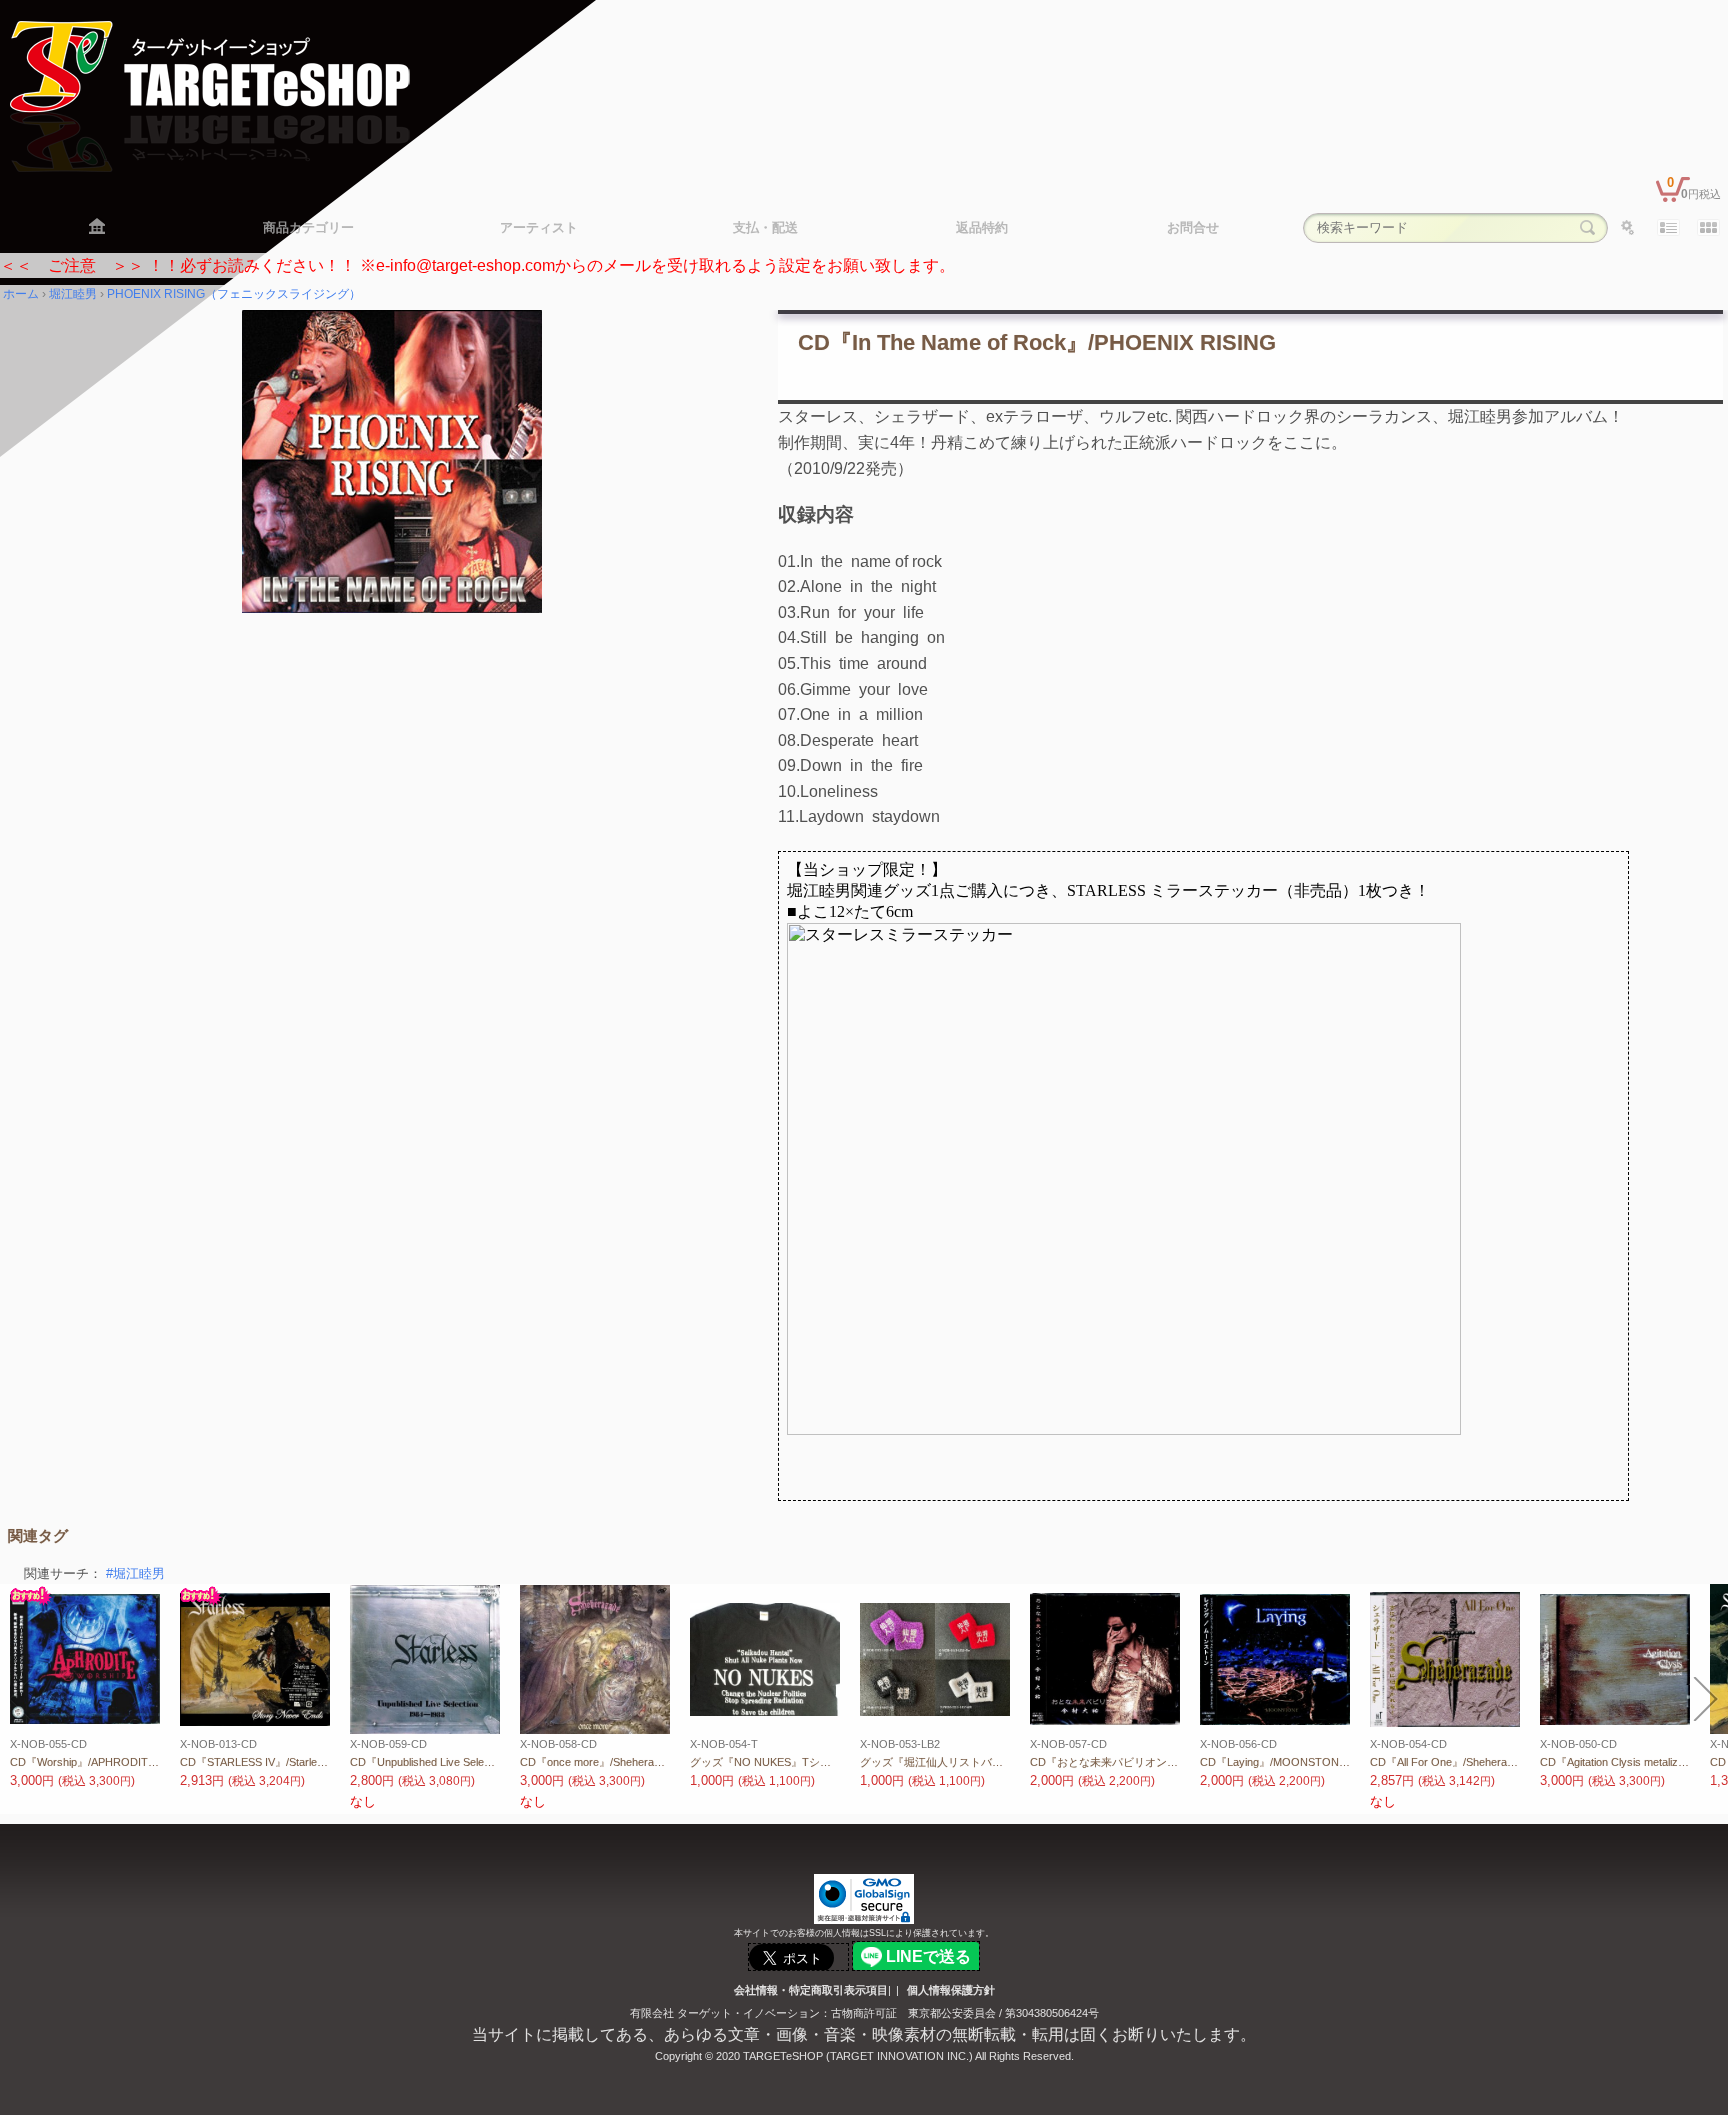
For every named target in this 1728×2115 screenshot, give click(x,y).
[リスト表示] (1668, 228)
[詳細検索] (1628, 228)
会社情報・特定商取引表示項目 (811, 1990)
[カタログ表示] (1708, 228)
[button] (22, 1699)
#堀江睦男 (135, 1573)
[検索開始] (1588, 228)
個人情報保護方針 (951, 1990)
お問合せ (1193, 227)
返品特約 (982, 227)
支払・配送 (765, 227)
